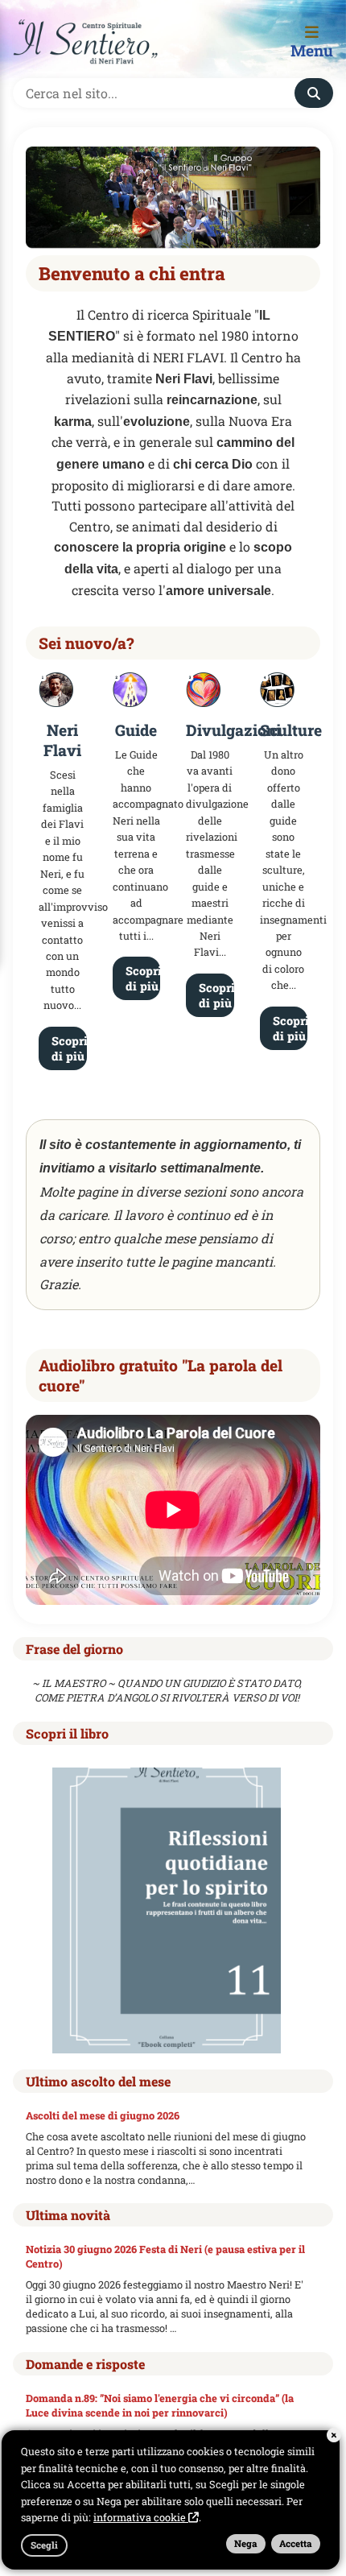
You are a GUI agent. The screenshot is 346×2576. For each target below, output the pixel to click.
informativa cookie (141, 2517)
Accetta (296, 2543)
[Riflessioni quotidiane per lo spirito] (167, 1909)
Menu (312, 50)
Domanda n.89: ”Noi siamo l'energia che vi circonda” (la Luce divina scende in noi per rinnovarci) (160, 2405)
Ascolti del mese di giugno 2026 (103, 2115)
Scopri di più (69, 1048)
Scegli (44, 2545)
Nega (246, 2543)
